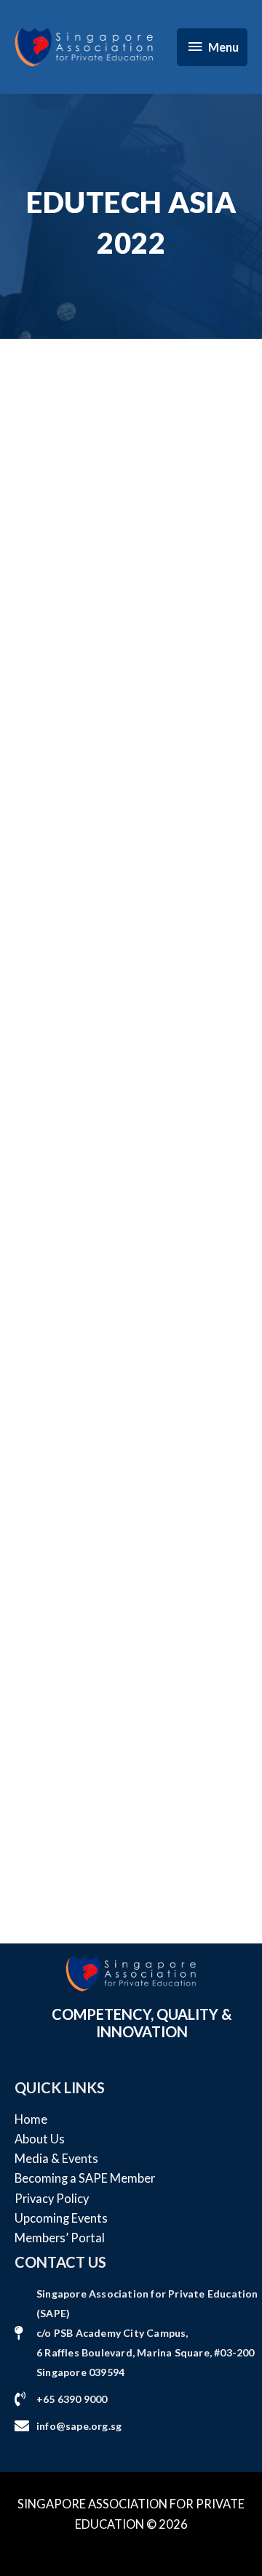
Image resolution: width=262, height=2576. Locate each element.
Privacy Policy (52, 2198)
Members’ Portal (60, 2238)
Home (31, 2119)
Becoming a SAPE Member (85, 2178)
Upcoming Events (61, 2218)
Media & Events (56, 2158)
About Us (40, 2139)
